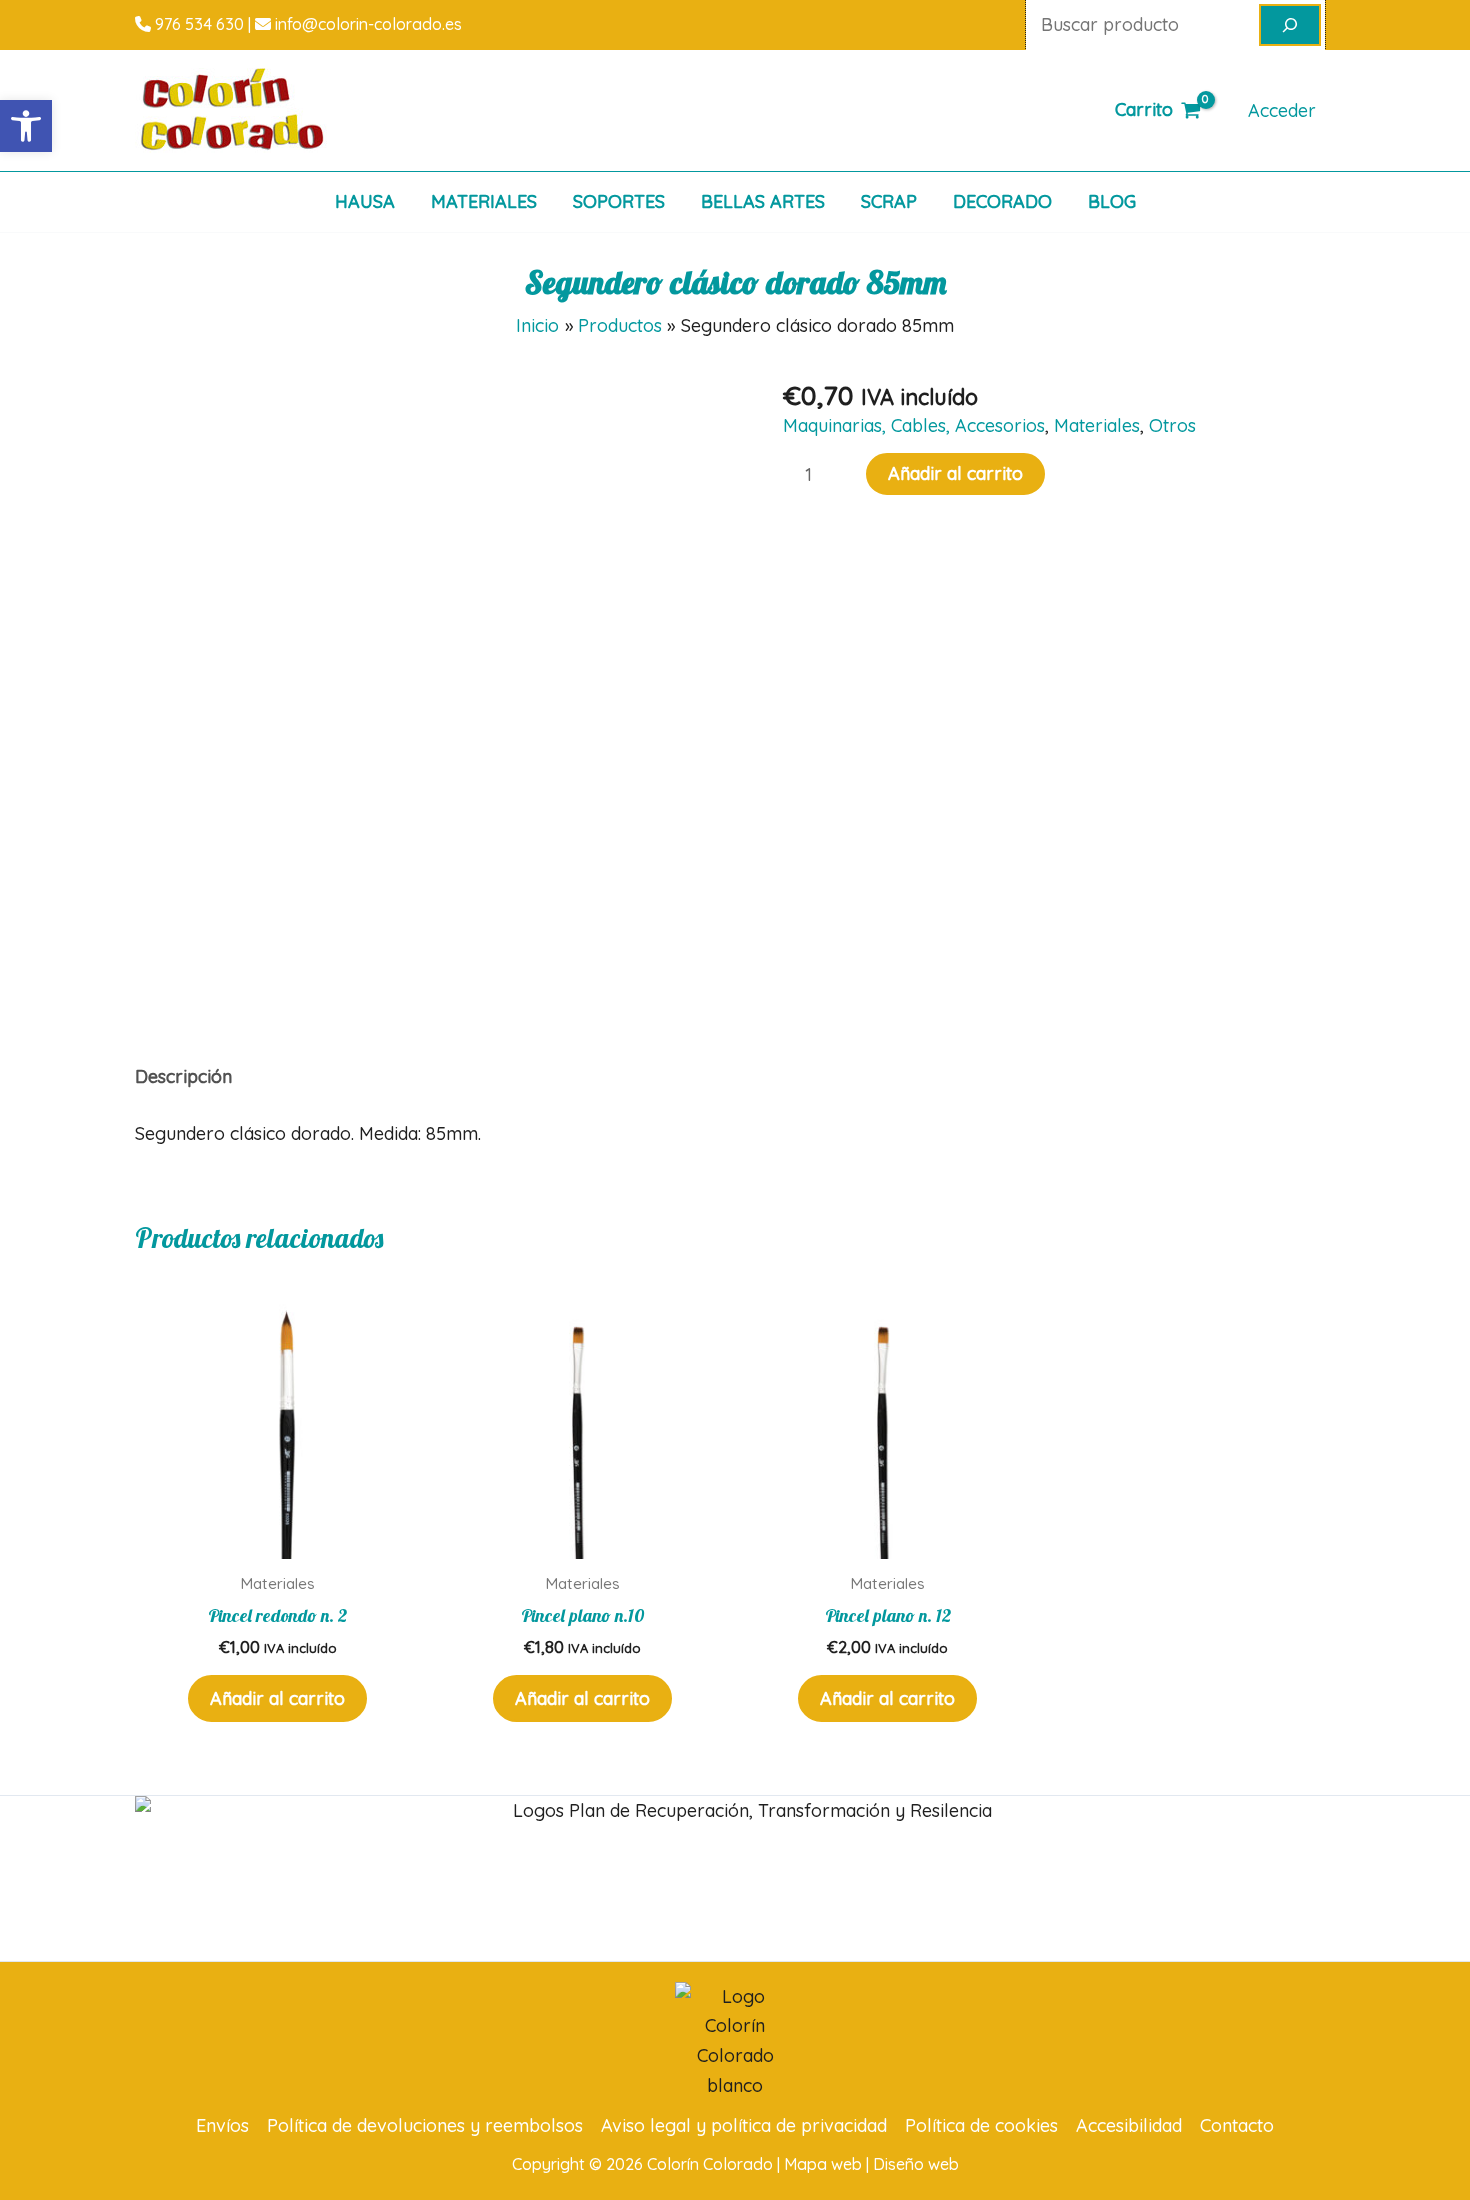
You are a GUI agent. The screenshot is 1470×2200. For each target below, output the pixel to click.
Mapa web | (828, 2164)
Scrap (889, 201)
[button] (26, 126)
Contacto (1237, 2125)
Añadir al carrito (955, 473)
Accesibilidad (1129, 2125)
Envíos (222, 2125)
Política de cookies (981, 2125)
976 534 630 (197, 24)
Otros (1172, 425)
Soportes (619, 201)
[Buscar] (1290, 25)
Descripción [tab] (183, 1076)
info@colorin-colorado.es (366, 24)
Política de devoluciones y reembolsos (425, 2125)
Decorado (1002, 201)
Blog (1112, 201)
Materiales (484, 201)
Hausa (365, 201)
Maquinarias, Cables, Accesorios (914, 425)
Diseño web (916, 2164)
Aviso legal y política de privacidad (744, 2125)
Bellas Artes (763, 201)
